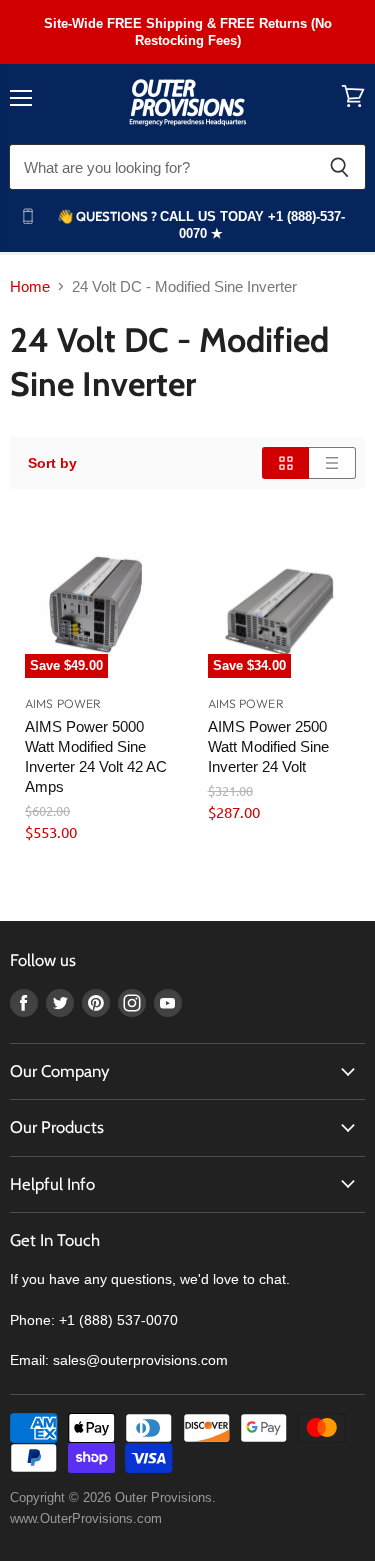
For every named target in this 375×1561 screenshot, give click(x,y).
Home (30, 286)
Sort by (52, 463)
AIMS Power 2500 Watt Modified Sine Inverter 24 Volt (268, 746)
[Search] (339, 167)
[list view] (332, 463)
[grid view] (285, 463)
